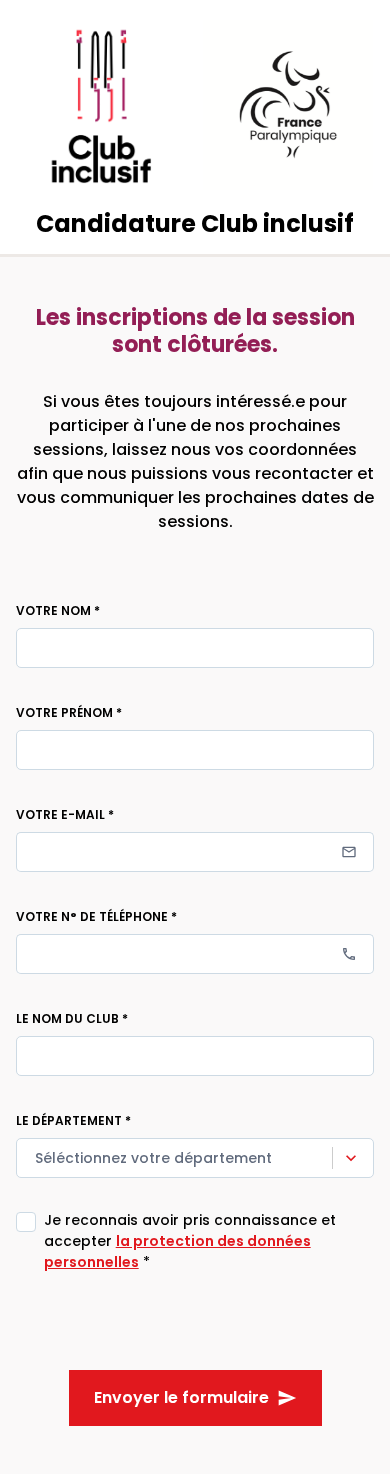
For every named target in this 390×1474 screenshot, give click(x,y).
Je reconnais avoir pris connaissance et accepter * (190, 1241)
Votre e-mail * (65, 814)
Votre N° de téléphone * (96, 916)
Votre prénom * (69, 712)
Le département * (73, 1120)
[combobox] (37, 1158)
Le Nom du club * (72, 1018)
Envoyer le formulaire (181, 1397)
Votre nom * (58, 610)
